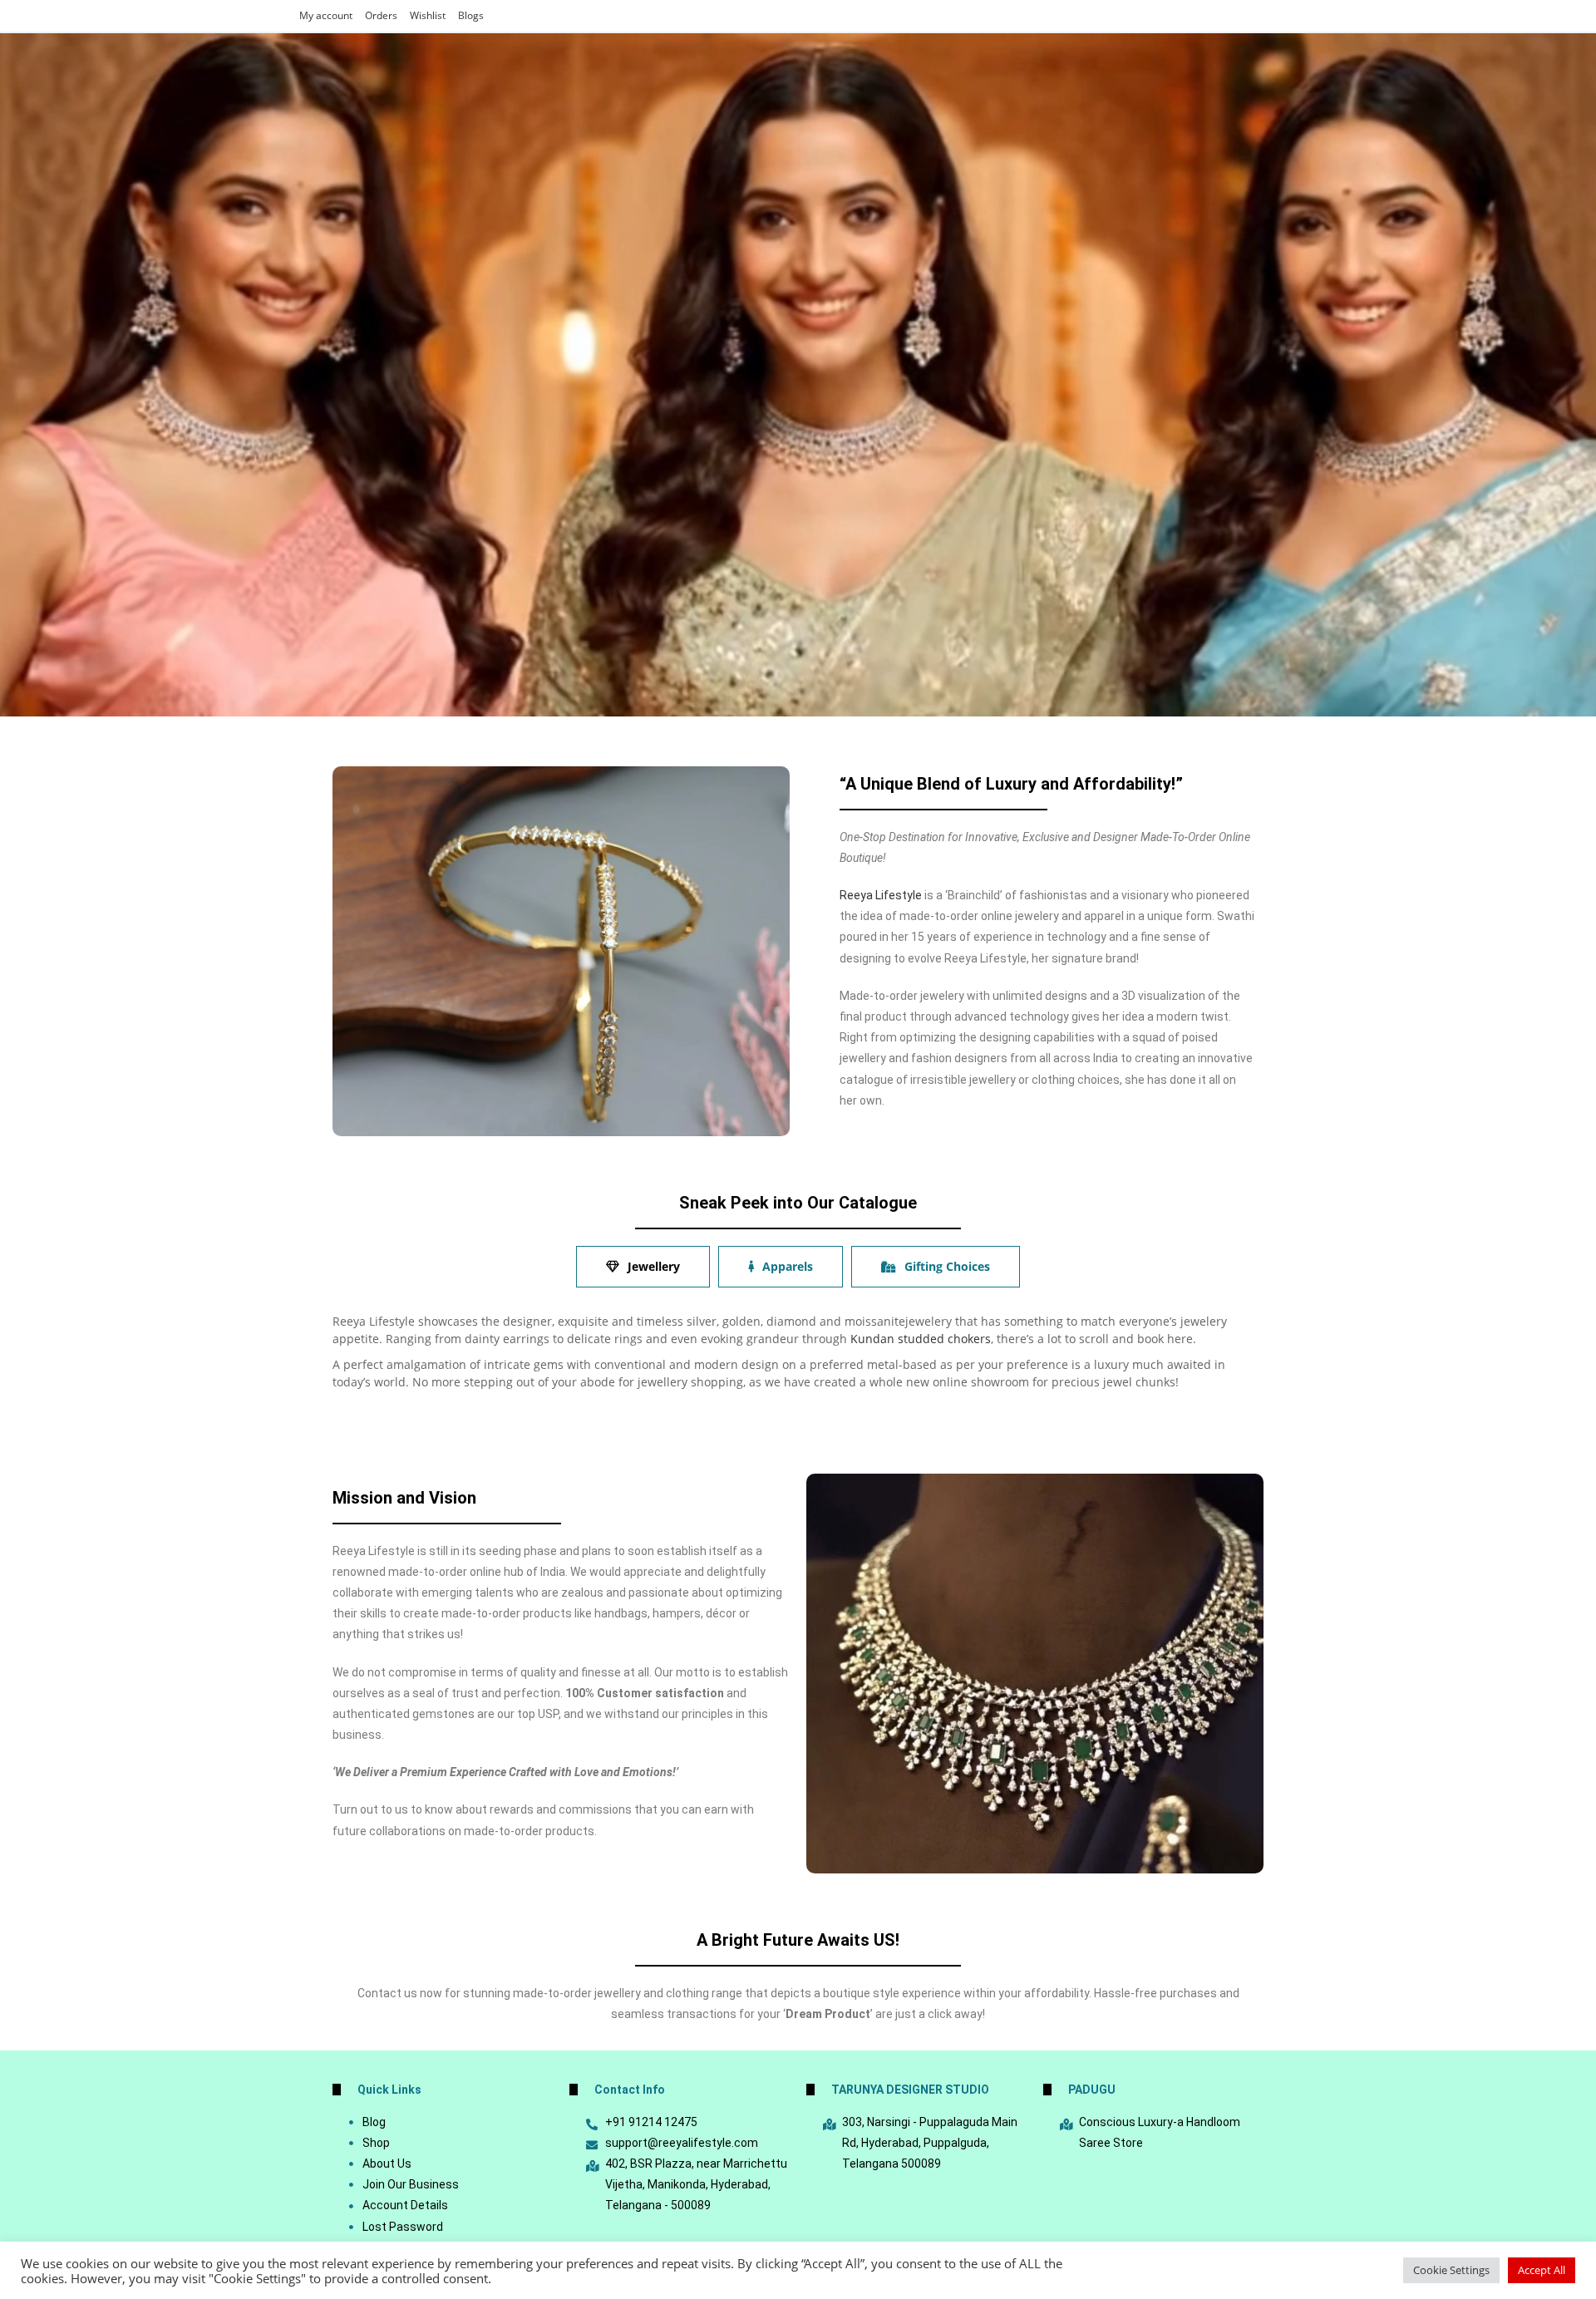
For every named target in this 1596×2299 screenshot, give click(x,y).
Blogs (471, 15)
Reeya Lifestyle (881, 895)
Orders (381, 15)
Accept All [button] (1542, 2270)
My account (326, 15)
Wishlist (428, 15)
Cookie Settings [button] (1451, 2270)
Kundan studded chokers (921, 1339)
